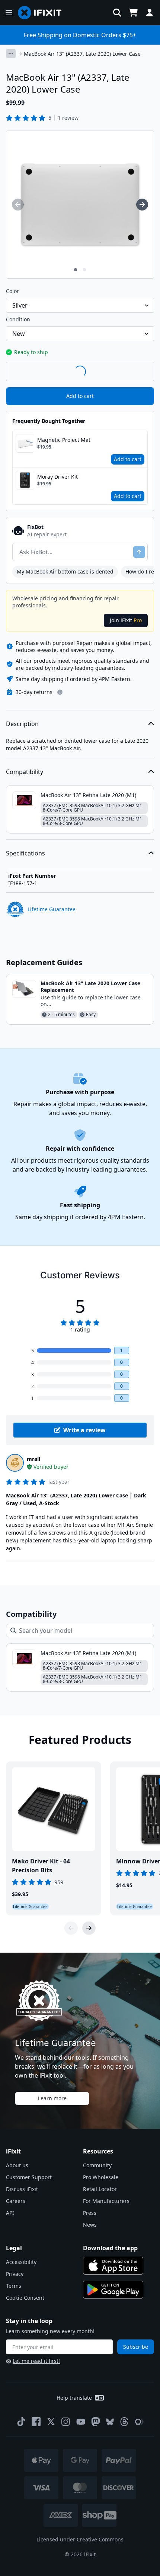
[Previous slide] (71, 1928)
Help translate (74, 2398)
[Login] (150, 13)
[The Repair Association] (139, 2422)
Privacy (15, 2274)
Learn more (52, 2098)
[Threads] (124, 2422)
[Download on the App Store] (113, 2266)
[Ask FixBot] (139, 552)
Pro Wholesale (101, 2177)
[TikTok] (21, 2422)
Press (90, 2213)
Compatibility (25, 772)
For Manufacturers (106, 2201)
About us (17, 2165)
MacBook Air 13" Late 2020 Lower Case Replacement (90, 987)
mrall (33, 1459)
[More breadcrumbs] (11, 54)
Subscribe (136, 2347)
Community (97, 2165)
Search (135, 371)
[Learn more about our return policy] (60, 692)
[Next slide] (89, 1928)
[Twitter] (51, 2422)
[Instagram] (66, 2422)
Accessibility (21, 2262)
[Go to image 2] (84, 270)
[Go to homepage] (43, 13)
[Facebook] (36, 2422)
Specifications (25, 853)
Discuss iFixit (22, 2189)
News (90, 2225)
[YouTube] (81, 2422)
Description (22, 724)
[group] (18, 205)
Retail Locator (100, 2189)
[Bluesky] (110, 2422)
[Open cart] (133, 13)
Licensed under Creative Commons (80, 2539)
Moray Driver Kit (57, 477)
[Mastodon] (96, 2422)
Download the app (110, 2248)
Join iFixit (126, 620)
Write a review (84, 1430)
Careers (16, 2201)
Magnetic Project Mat (64, 440)
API (10, 2213)
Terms (14, 2286)
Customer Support (29, 2177)
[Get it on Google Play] (113, 2290)
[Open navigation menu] (9, 13)
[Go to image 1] (76, 270)
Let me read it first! (36, 2361)
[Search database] (117, 13)
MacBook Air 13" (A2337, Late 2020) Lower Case (82, 54)
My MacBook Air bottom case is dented (65, 571)
